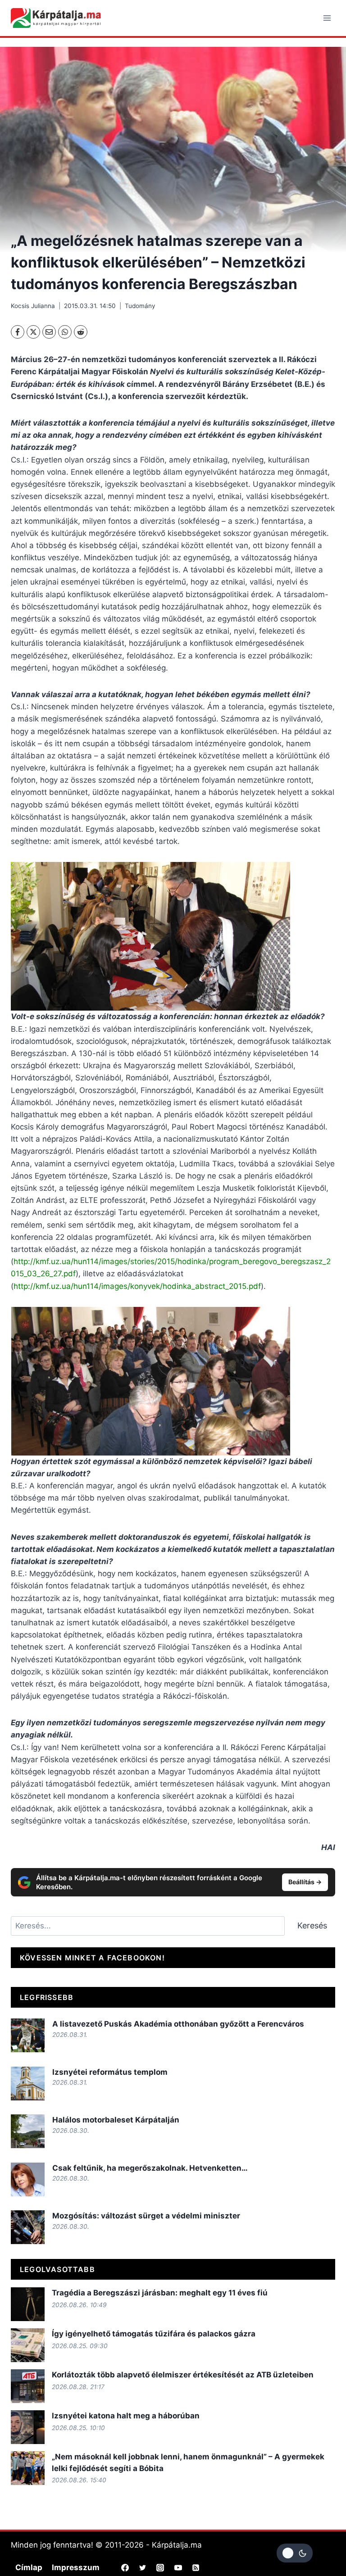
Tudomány (140, 306)
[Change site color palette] (295, 2553)
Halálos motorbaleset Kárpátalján (116, 2120)
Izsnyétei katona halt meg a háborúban (126, 2416)
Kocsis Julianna (33, 306)
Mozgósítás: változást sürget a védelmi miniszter (147, 2216)
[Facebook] (18, 332)
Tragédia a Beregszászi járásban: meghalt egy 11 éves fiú (160, 2293)
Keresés (312, 1925)
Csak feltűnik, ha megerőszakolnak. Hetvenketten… (151, 2168)
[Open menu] (327, 18)
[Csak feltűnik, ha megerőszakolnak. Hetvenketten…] (28, 2179)
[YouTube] (178, 2567)
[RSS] (196, 2567)
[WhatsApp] (65, 332)
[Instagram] (160, 2567)
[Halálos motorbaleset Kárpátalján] (28, 2131)
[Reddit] (81, 332)
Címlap (29, 2567)
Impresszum (76, 2567)
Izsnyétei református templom (110, 2072)
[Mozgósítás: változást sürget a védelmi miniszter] (28, 2227)
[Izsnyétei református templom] (28, 2084)
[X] (33, 332)
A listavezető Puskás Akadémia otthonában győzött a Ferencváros (178, 2024)
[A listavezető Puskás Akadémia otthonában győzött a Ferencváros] (28, 2035)
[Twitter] (143, 2567)
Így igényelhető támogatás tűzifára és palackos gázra (154, 2334)
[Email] (49, 332)
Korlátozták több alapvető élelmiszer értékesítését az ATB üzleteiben (183, 2375)
